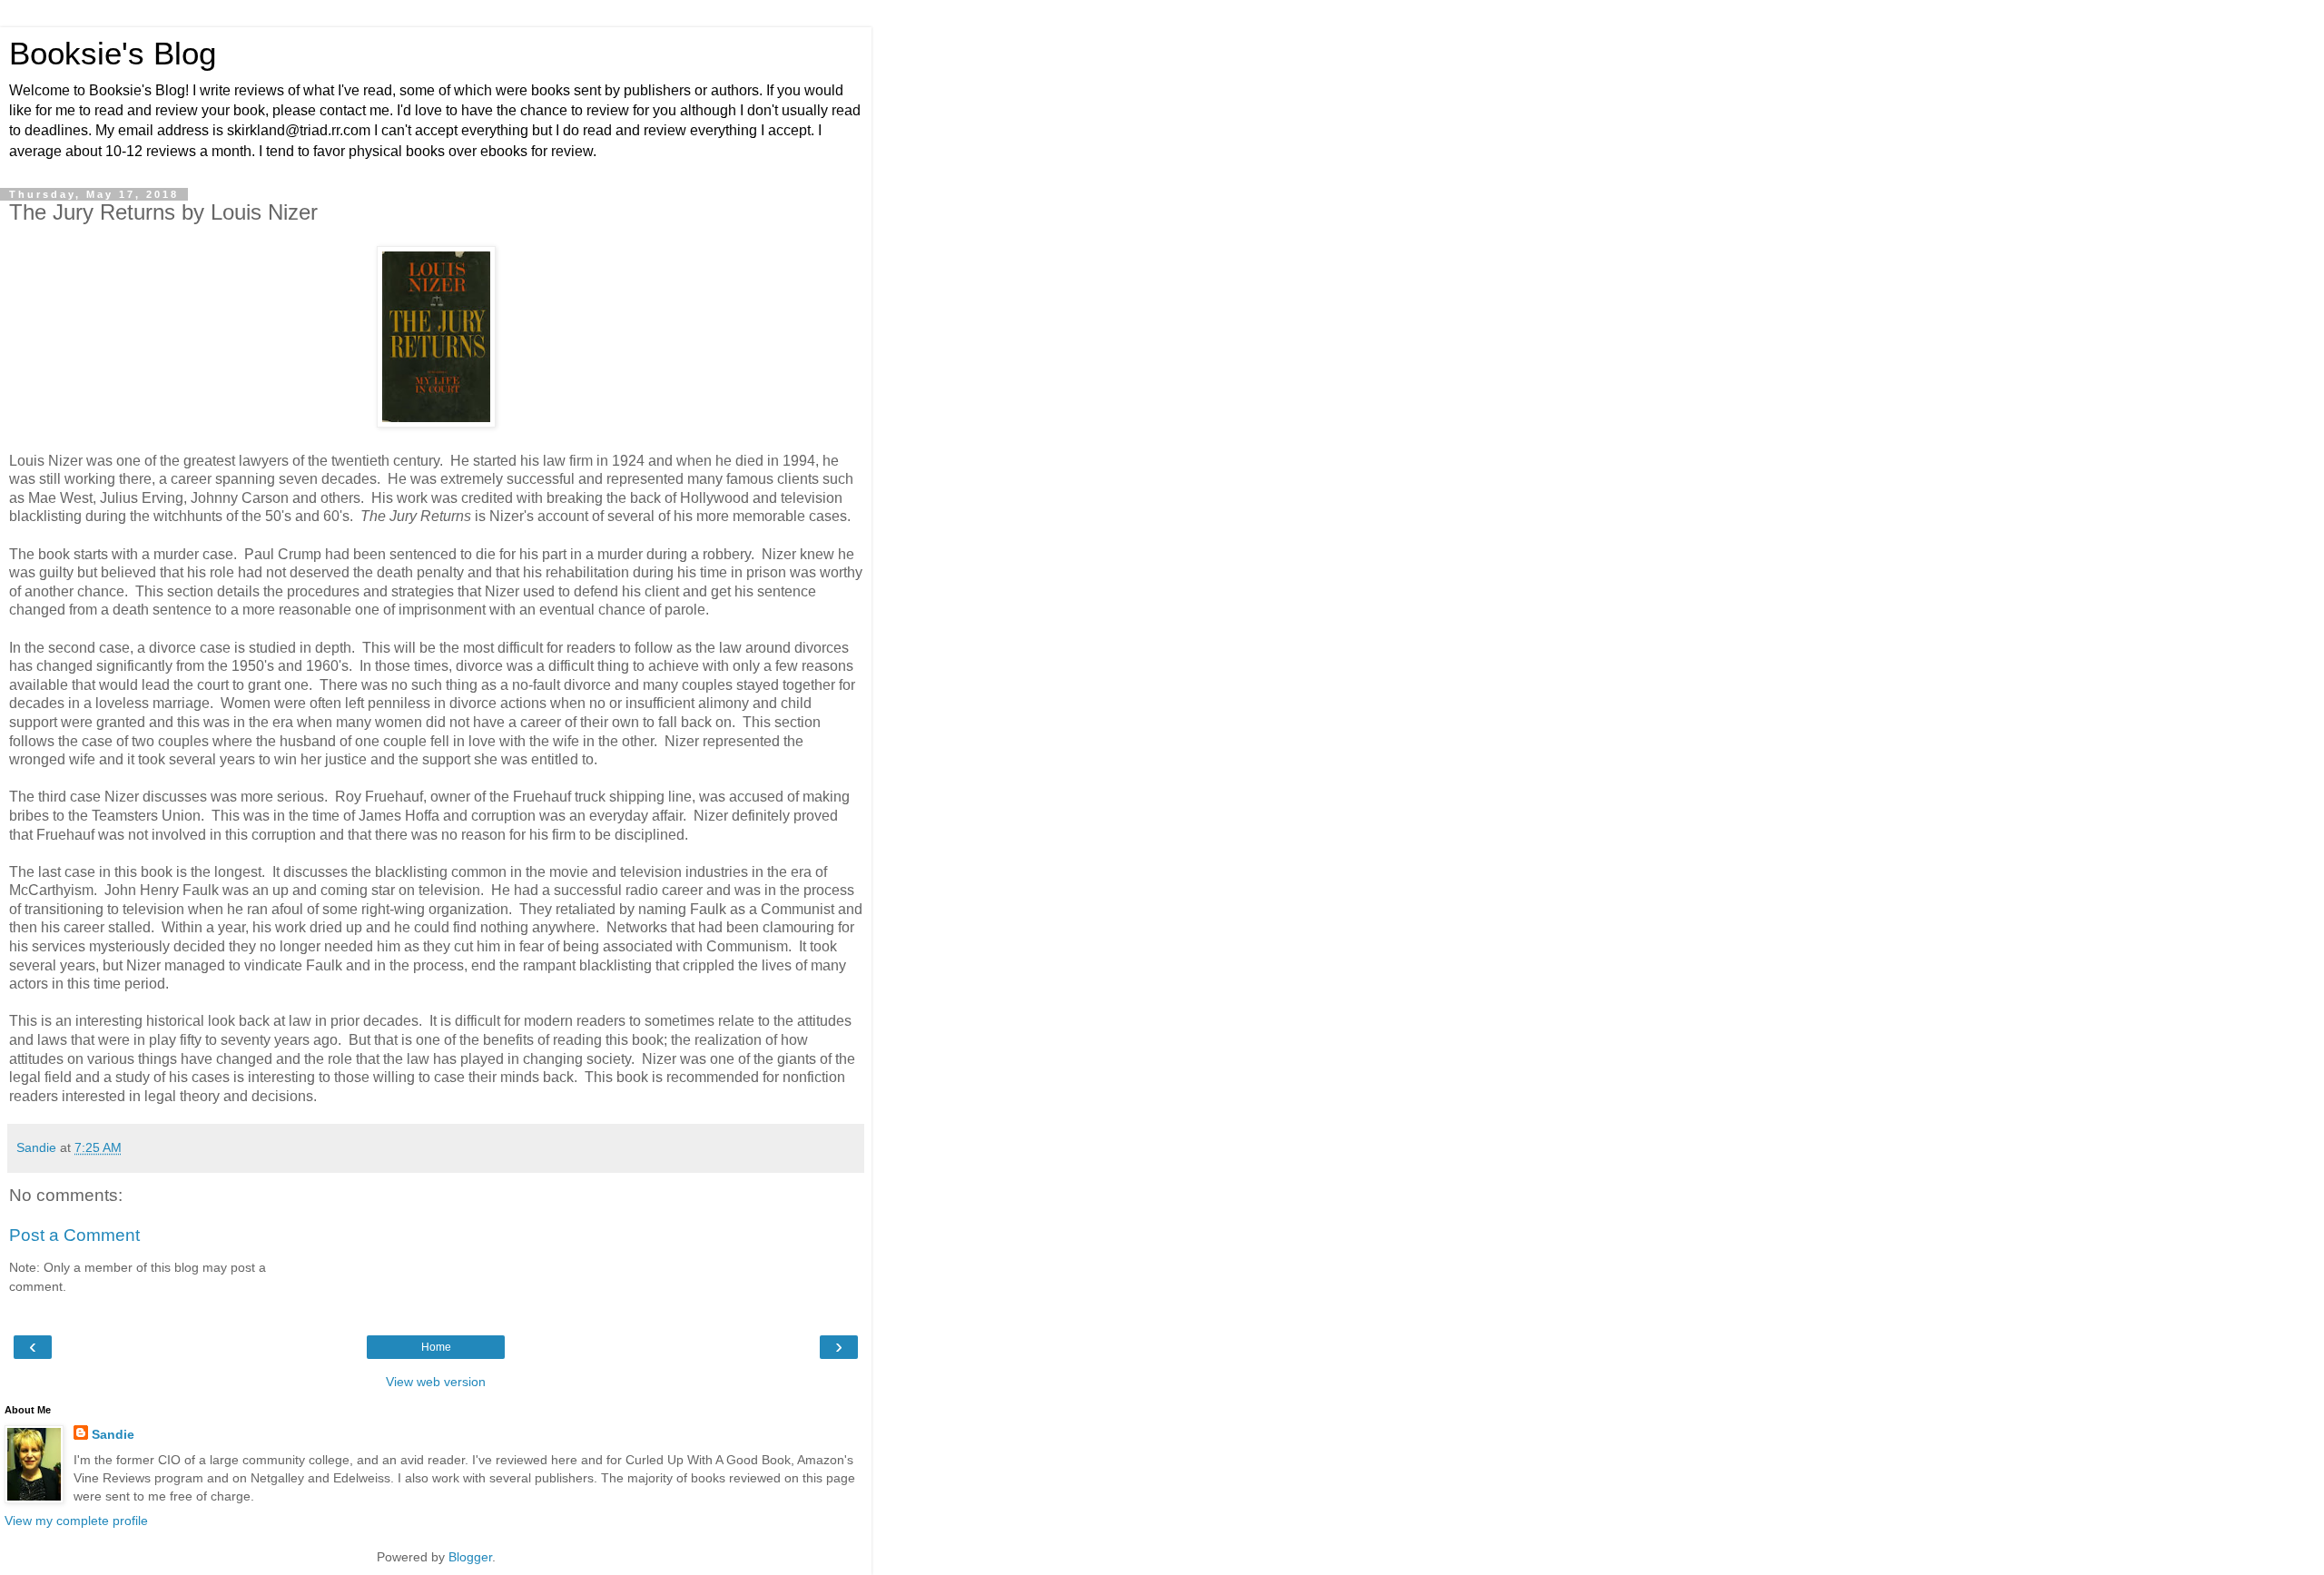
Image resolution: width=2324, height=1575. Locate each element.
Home (436, 1347)
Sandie (113, 1434)
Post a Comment (74, 1235)
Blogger (470, 1557)
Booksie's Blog (113, 54)
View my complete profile (76, 1521)
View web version (436, 1382)
